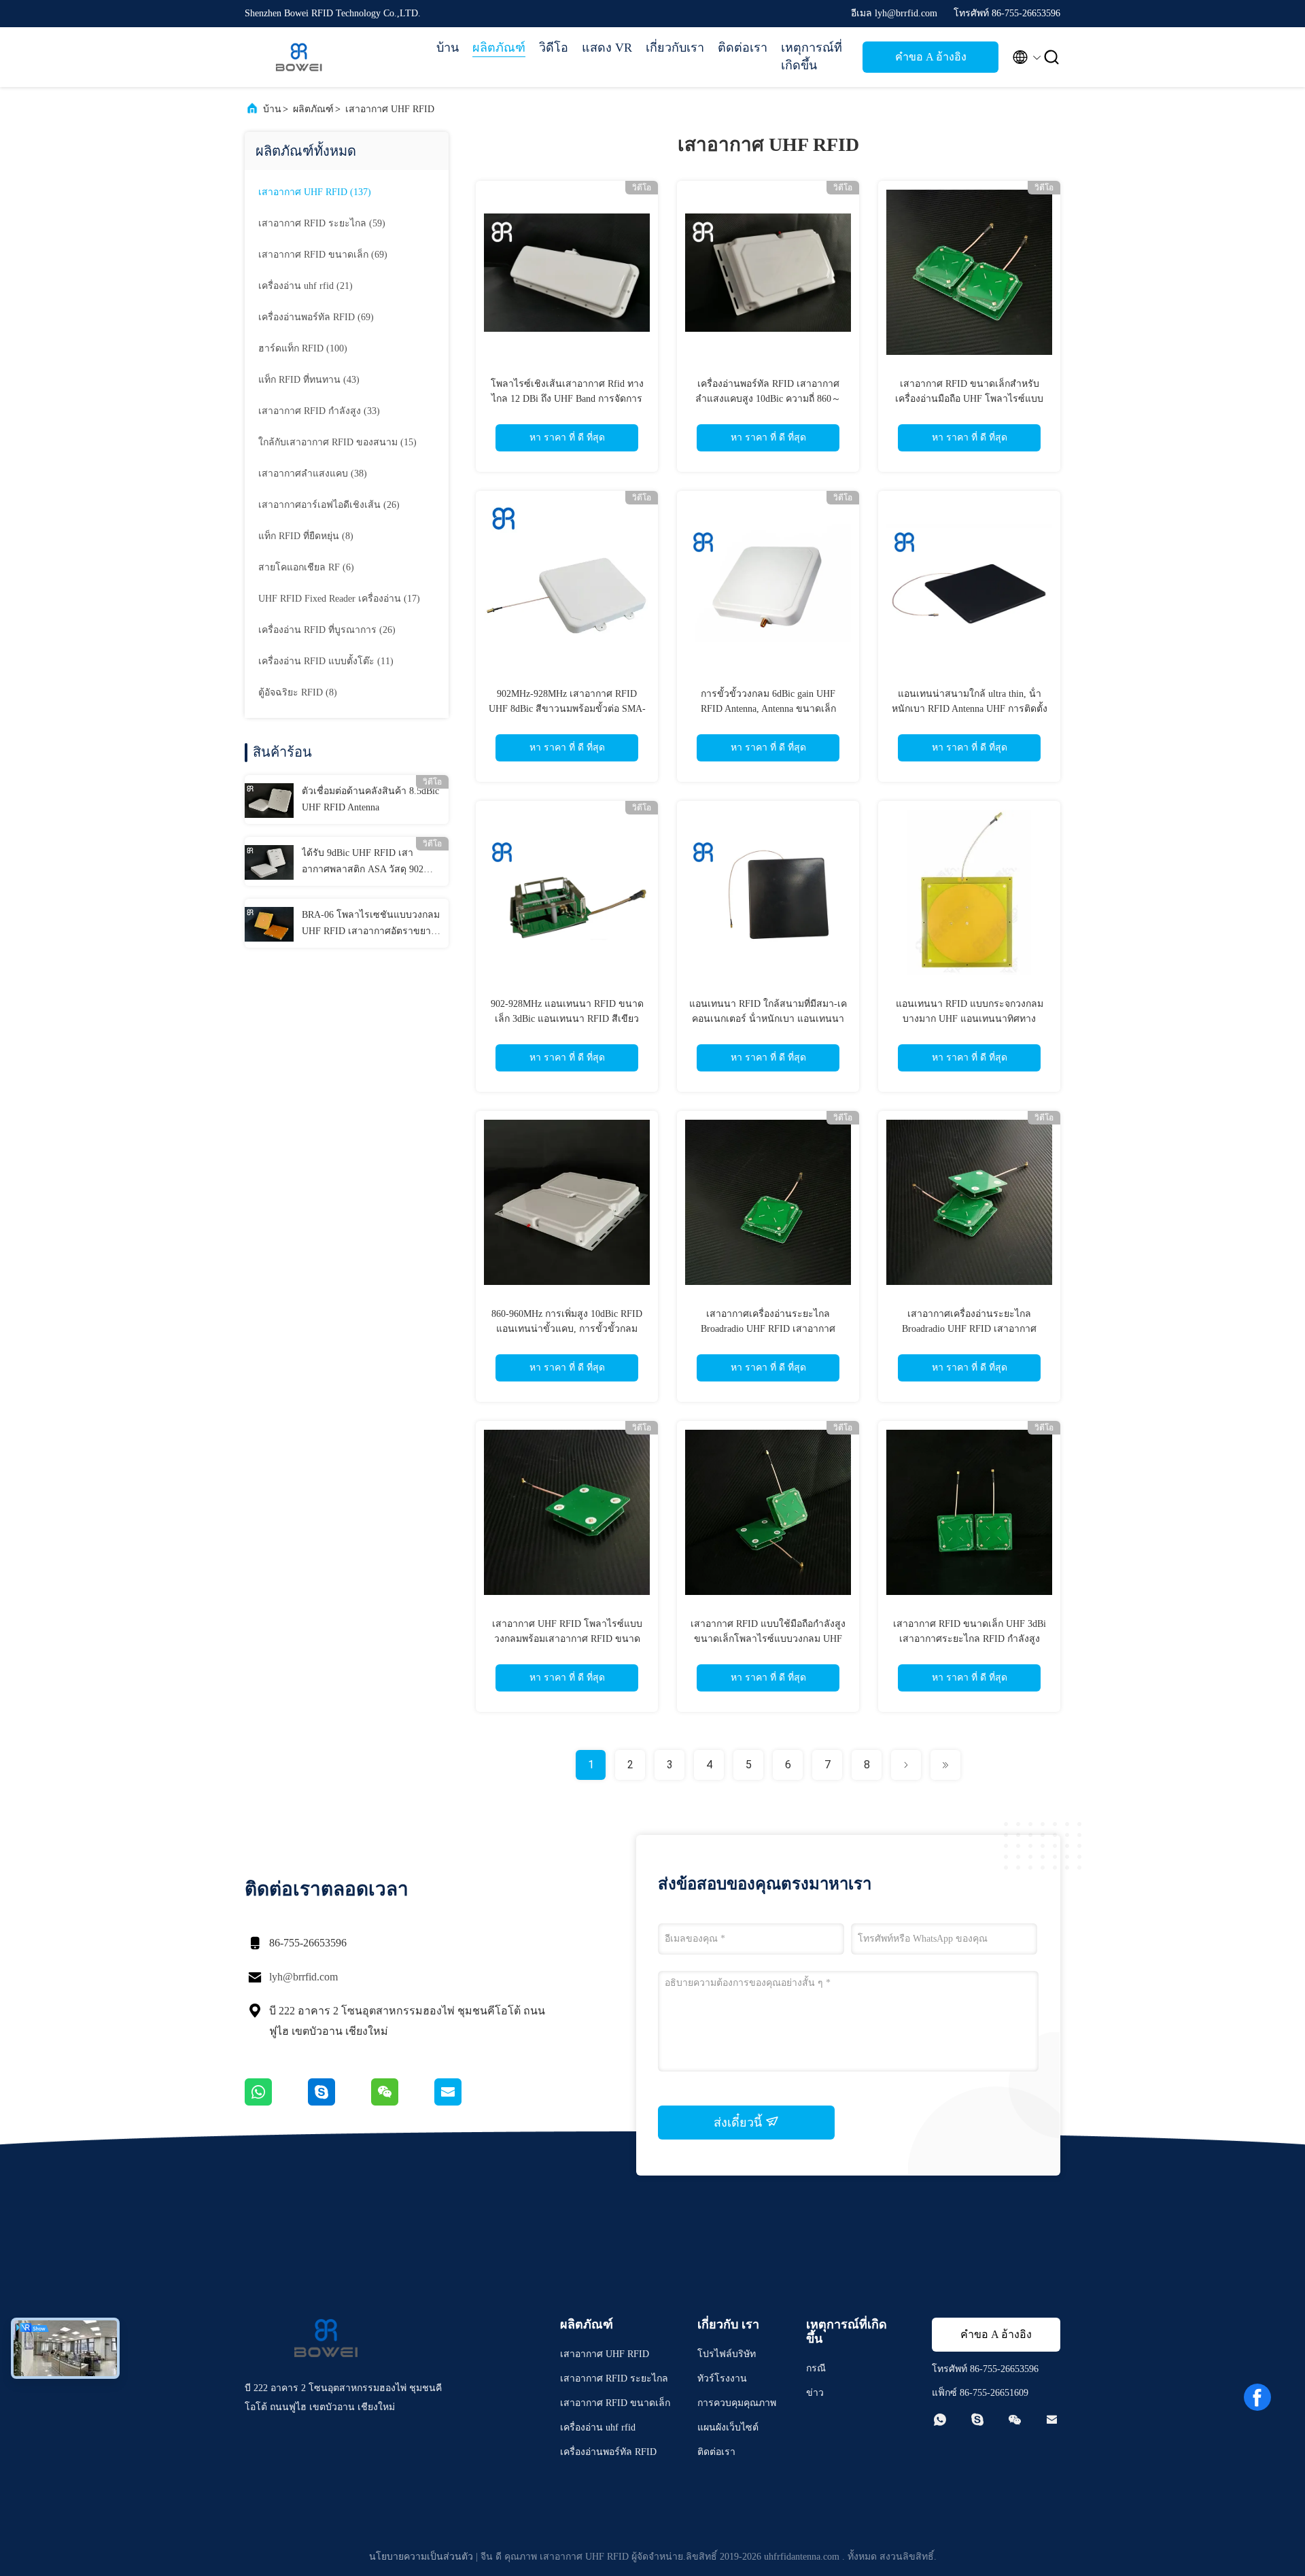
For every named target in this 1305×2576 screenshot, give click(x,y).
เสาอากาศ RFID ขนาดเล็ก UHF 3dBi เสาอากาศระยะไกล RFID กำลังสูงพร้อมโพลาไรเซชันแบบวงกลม (970, 1639)
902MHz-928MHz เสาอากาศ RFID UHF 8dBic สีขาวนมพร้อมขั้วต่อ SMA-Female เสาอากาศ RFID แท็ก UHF (567, 709)
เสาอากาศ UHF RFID (390, 109)
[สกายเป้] (340, 2102)
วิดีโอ (554, 48)
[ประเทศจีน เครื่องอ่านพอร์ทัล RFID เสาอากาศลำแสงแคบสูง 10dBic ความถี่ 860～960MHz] (768, 272)
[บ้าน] (299, 57)
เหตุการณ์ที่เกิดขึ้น (812, 56)
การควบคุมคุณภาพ (737, 2403)
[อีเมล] (465, 2102)
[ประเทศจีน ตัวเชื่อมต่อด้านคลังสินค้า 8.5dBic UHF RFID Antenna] (269, 800)
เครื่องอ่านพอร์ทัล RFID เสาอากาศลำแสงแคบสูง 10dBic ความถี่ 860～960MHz (768, 399)
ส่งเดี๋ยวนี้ (739, 2123)
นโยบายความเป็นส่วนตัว (421, 2557)
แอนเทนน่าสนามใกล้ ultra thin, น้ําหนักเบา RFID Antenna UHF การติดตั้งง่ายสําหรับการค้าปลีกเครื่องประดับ (970, 709)
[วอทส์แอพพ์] (276, 2102)
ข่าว (815, 2393)
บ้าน (448, 48)
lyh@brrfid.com (303, 1977)
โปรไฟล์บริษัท (727, 2354)
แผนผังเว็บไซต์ (728, 2427)
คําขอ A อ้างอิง (931, 57)
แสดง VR (607, 48)
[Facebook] (1257, 2397)
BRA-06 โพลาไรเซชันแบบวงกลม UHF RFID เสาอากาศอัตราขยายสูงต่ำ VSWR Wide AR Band (371, 925)
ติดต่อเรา (743, 48)
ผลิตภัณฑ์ (499, 48)
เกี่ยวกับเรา (675, 48)
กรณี (816, 2368)
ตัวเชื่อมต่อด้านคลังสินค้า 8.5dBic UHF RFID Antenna (370, 799)
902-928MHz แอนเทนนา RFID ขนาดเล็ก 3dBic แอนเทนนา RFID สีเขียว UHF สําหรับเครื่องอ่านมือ (567, 1019)
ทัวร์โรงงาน (722, 2378)
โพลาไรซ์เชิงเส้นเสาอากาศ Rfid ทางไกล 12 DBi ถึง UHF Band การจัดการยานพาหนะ (567, 399)
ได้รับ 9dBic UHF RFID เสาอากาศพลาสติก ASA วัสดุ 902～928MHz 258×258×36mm (367, 863)
